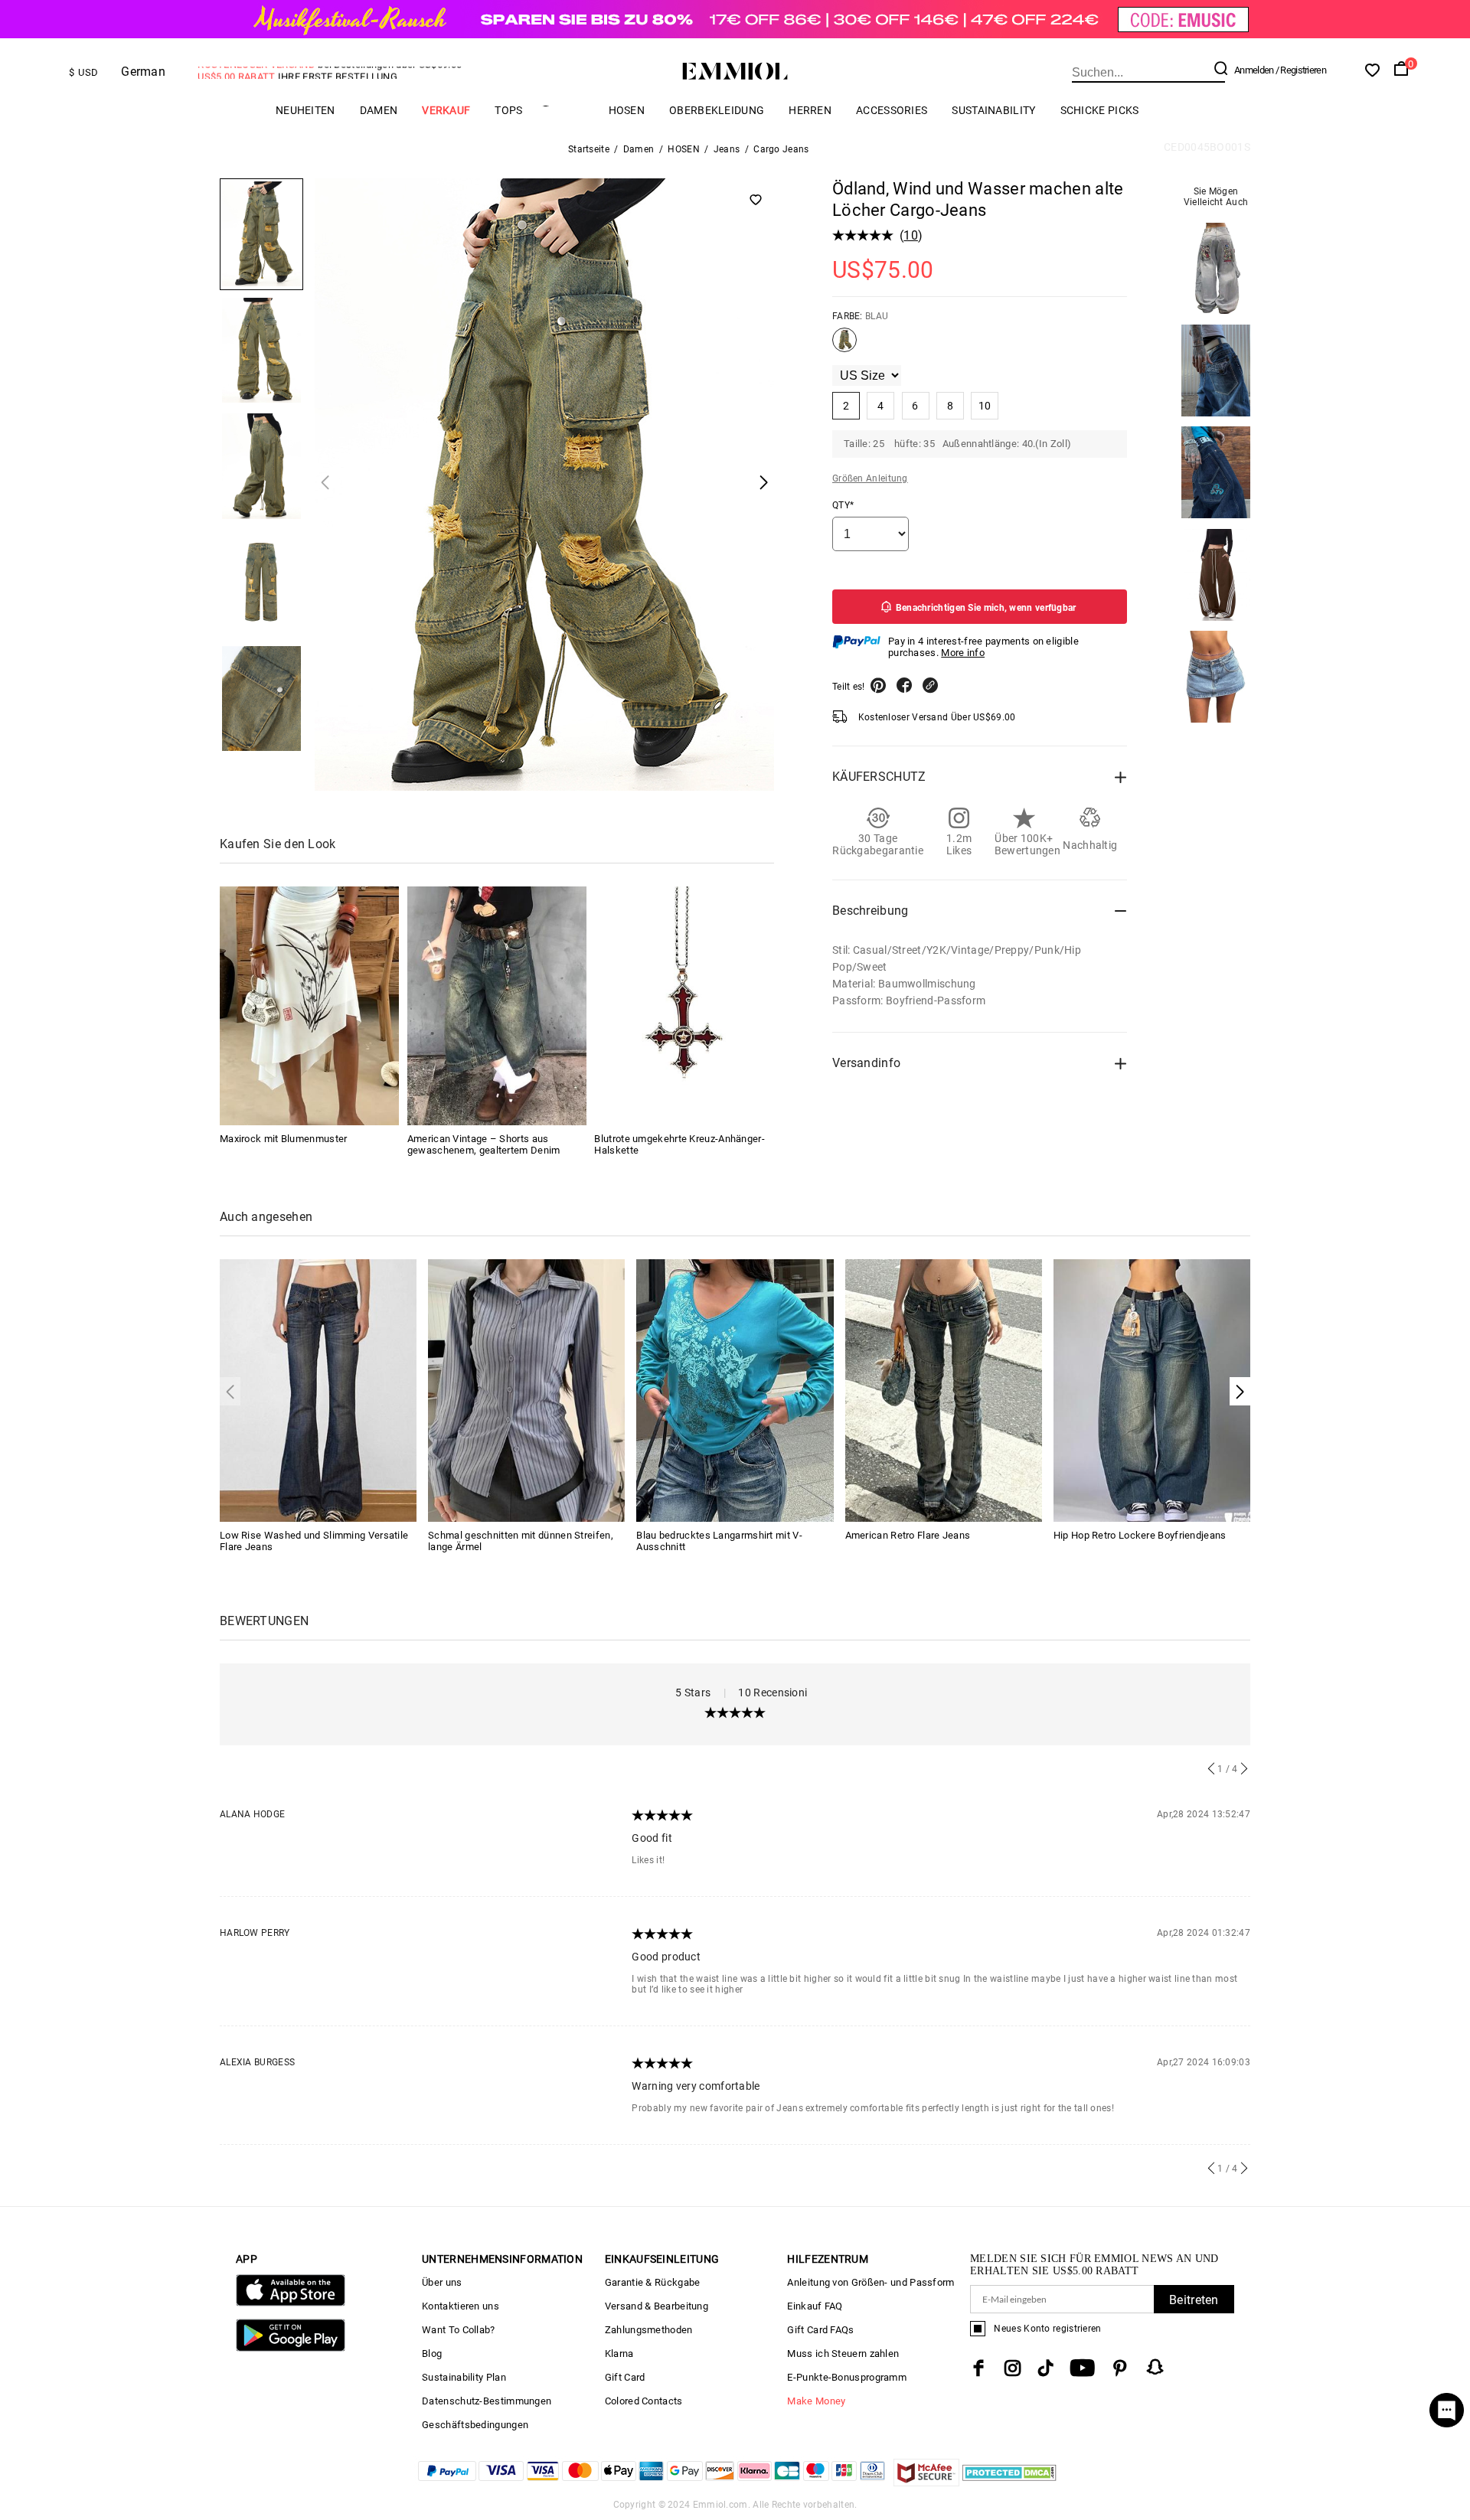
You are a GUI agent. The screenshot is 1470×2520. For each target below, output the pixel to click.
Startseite (589, 149)
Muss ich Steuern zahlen (843, 2354)
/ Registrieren (1301, 70)
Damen (379, 110)
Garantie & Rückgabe (653, 2282)
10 (911, 235)
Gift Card (625, 2377)
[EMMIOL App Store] (291, 2303)
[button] (1240, 1391)
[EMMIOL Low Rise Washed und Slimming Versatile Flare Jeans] (318, 1389)
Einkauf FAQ (815, 2306)
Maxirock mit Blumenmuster (284, 1139)
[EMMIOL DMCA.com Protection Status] (1009, 2482)
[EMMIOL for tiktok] (1045, 2368)
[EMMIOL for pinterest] (1120, 2368)
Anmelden (1254, 70)
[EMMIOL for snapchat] (1155, 2367)
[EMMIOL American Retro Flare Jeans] (944, 1389)
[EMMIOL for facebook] (978, 2368)
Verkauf (446, 110)
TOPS (508, 110)
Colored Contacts (644, 2401)
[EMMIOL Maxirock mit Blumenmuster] (309, 1006)
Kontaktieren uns (461, 2306)
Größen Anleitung (870, 478)
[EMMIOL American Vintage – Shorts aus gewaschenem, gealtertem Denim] (497, 1006)
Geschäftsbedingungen (475, 2425)
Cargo (566, 110)
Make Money (816, 2401)
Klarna (619, 2354)
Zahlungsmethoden (649, 2330)
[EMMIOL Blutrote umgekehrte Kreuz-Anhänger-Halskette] (684, 1006)
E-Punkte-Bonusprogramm (847, 2377)
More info (963, 653)
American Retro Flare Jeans (908, 1535)
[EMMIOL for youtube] (1082, 2368)
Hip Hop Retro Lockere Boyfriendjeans (1140, 1535)
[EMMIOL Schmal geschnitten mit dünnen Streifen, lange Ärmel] (526, 1389)
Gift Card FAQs (820, 2330)
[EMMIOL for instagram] (1013, 2368)
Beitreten (1194, 2300)
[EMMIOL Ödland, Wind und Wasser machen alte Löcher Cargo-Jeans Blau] (844, 346)
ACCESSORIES (892, 110)
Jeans (727, 149)
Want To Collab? (459, 2330)
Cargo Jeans (781, 149)
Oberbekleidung (717, 110)
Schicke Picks (1100, 110)
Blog (432, 2354)
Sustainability (993, 110)
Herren (810, 110)
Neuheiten (305, 110)
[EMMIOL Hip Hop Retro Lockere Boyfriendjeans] (1152, 1389)
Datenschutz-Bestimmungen (487, 2401)
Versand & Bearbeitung (657, 2306)
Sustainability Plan (464, 2377)
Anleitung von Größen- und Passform (871, 2282)
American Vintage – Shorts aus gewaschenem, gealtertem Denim (484, 1144)
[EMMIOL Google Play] (291, 2348)
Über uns (442, 2282)
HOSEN (627, 110)
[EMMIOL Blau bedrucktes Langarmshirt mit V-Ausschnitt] (735, 1389)
